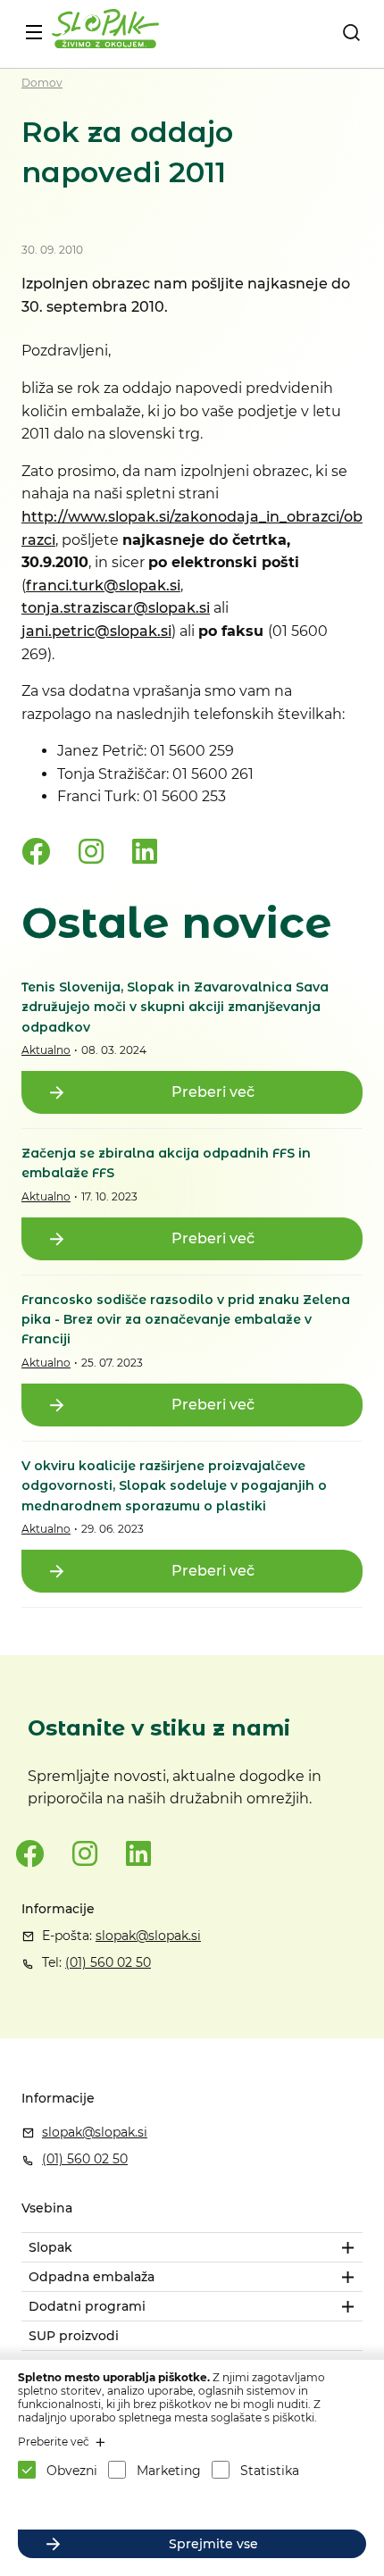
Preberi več (213, 1092)
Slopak (50, 2247)
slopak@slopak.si (148, 1936)
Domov (42, 83)
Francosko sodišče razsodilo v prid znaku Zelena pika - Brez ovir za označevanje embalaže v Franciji (186, 1320)
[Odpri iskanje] (351, 32)
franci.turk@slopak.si (103, 585)
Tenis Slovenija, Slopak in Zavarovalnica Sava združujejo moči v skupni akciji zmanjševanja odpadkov (175, 1007)
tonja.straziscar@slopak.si (116, 608)
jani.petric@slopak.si (96, 631)
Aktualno (46, 1050)
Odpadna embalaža (92, 2277)
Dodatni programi (87, 2306)
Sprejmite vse (213, 2544)
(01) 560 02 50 (108, 1962)
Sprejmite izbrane (213, 2505)
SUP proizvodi (74, 2336)
